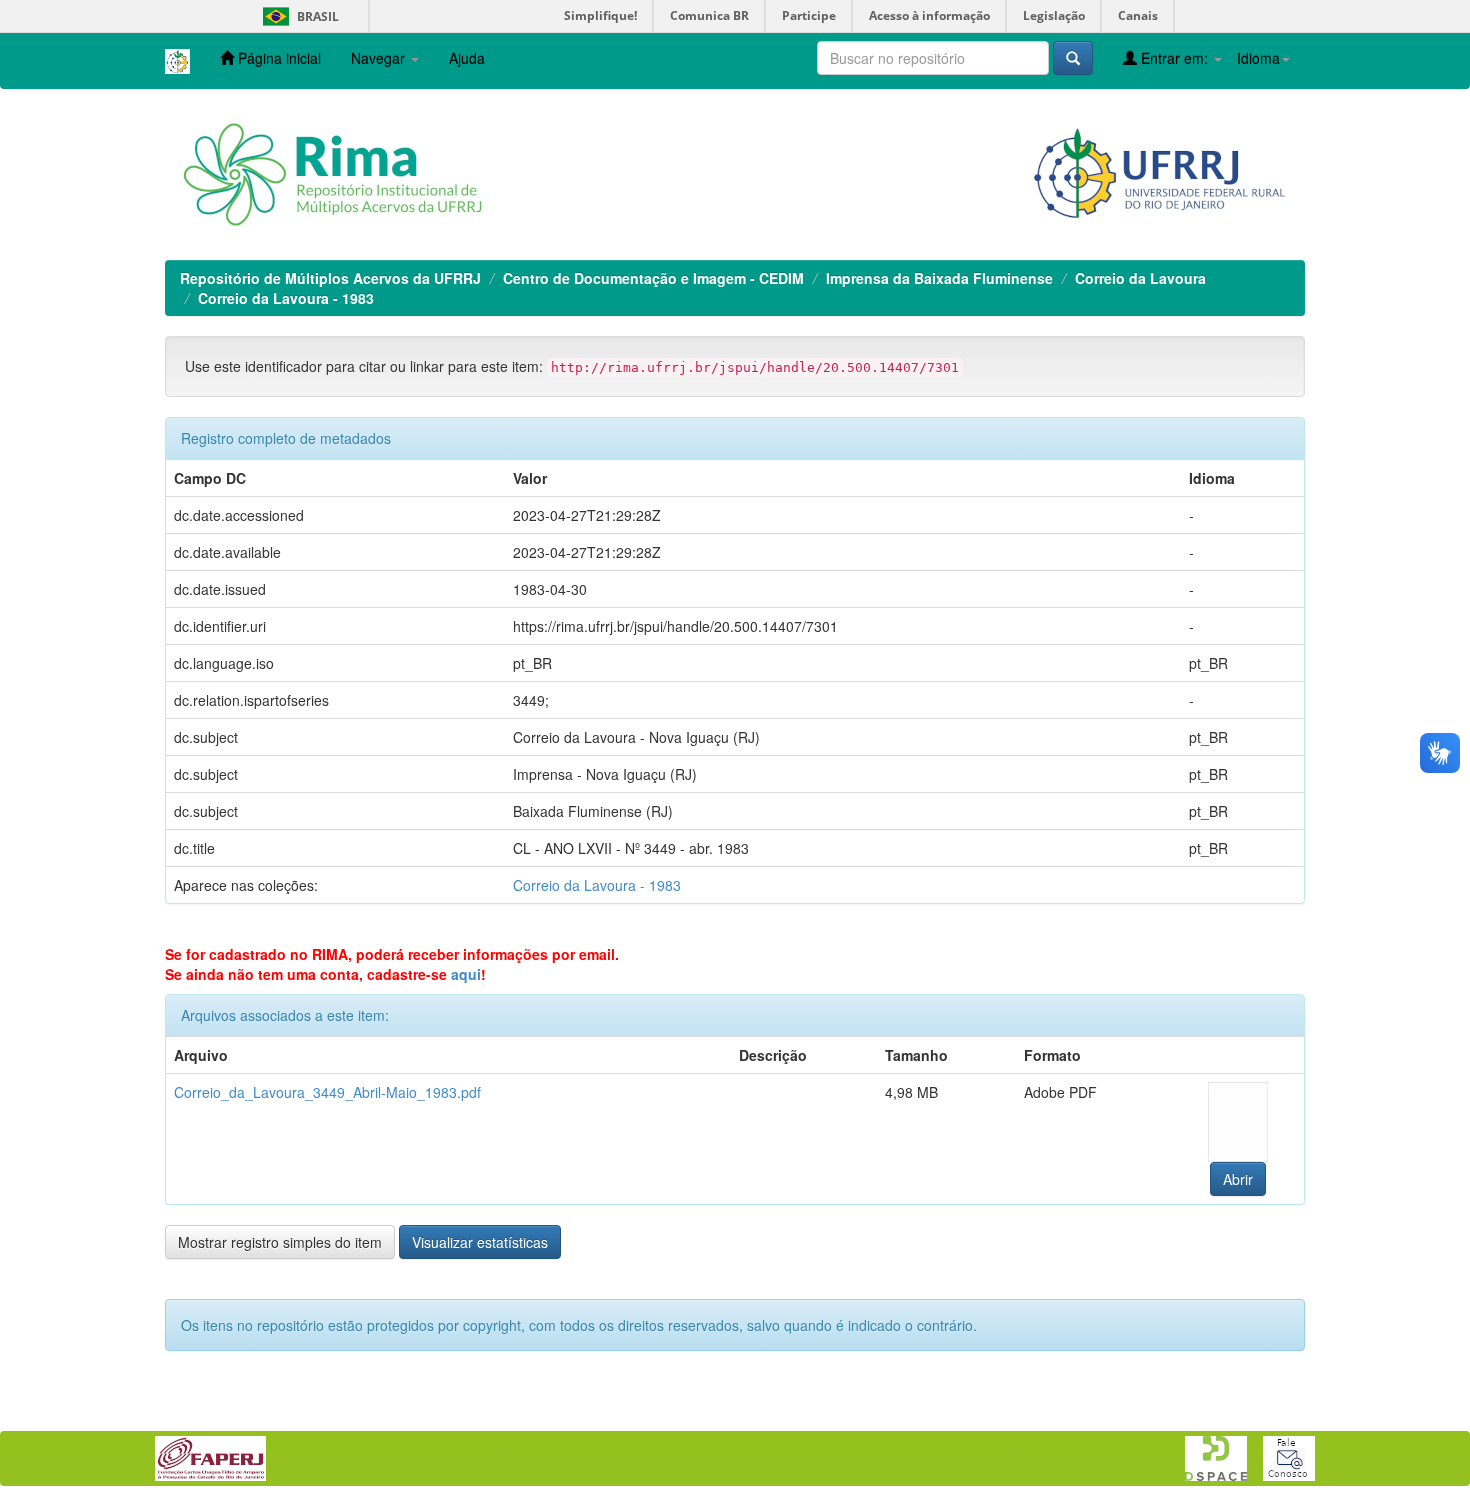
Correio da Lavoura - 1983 (286, 298)
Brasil (297, 16)
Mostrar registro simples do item (280, 1242)
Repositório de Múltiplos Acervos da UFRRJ (330, 278)
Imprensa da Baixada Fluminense (939, 278)
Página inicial (277, 58)
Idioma (1258, 58)
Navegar (380, 58)
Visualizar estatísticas (480, 1242)
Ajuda (467, 58)
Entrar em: (1174, 58)
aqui (466, 974)
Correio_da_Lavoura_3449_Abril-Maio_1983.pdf (327, 1092)
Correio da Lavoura (1140, 278)
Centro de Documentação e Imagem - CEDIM (653, 278)
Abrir (1238, 1179)
